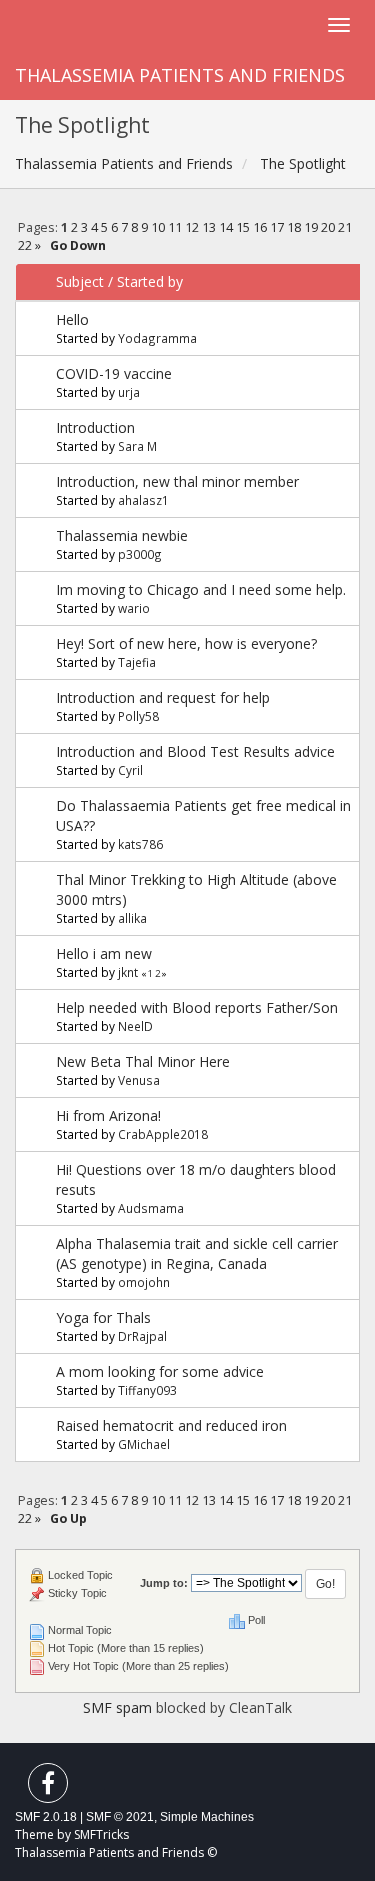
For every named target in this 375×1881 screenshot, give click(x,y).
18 (294, 227)
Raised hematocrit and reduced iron (171, 1425)
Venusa (139, 1080)
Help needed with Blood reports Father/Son (197, 1007)
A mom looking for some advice (160, 1371)
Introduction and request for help (163, 697)
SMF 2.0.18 (46, 1817)
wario (134, 608)
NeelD (135, 1026)
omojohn (144, 1282)
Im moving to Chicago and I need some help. (201, 589)
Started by (150, 281)
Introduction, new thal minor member (177, 481)
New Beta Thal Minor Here (143, 1061)
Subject (80, 281)
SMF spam (117, 1707)
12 (192, 227)
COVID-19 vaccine (114, 373)
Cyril (130, 770)
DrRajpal (142, 1336)
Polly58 (138, 716)
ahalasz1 (143, 500)
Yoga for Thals (103, 1317)
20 (328, 227)
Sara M (137, 446)
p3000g (140, 554)
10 (158, 227)
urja (129, 392)
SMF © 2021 (120, 1817)
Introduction (95, 427)
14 (226, 227)
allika (132, 918)
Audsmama (151, 1208)
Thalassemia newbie (122, 535)
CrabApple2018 (163, 1134)
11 (175, 227)
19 (311, 227)
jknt (128, 972)
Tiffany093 (147, 1390)
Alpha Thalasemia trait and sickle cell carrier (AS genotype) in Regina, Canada (197, 1253)
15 (243, 227)
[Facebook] (48, 1787)
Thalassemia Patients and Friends (180, 75)
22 (25, 245)
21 (345, 227)
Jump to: (164, 1583)
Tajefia (137, 662)
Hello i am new (104, 953)
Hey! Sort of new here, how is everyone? (186, 643)
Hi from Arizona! (108, 1115)
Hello (72, 319)
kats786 (140, 844)
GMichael (144, 1444)
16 (260, 227)
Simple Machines (207, 1817)
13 (209, 227)
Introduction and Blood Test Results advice (195, 751)
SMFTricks (101, 1834)
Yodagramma (157, 338)
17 (277, 227)
